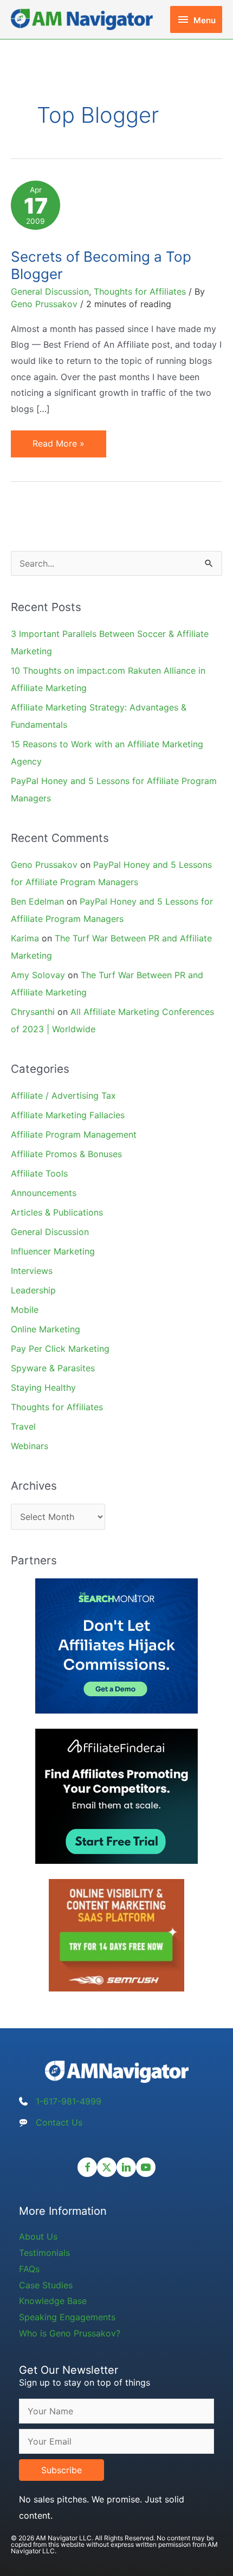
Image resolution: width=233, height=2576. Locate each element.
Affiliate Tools (39, 1173)
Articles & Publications (57, 1212)
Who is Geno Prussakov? (70, 2333)
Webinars (30, 1446)
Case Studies (46, 2285)
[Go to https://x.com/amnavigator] (107, 2167)
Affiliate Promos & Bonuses (66, 1154)
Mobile (25, 1310)
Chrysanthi (33, 1012)
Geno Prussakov (44, 865)
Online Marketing (46, 1329)
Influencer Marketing (53, 1251)
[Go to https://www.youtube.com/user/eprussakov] (146, 2167)
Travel (23, 1426)
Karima (25, 938)
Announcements (44, 1193)
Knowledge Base (53, 2301)
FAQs (29, 2269)
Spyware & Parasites (53, 1368)
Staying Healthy (43, 1387)
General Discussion (50, 291)
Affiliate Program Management (74, 1134)
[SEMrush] (116, 1935)
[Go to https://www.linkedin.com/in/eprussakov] (126, 2167)
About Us (38, 2236)
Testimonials (44, 2253)
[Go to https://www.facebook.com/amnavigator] (87, 2167)
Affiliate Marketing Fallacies (68, 1115)
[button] (62, 2470)
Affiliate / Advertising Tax (63, 1096)
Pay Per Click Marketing (60, 1349)
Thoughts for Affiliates (140, 291)
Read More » (58, 447)
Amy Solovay (38, 975)
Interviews (32, 1271)
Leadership (33, 1290)
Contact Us (59, 2122)
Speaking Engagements (67, 2317)
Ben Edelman (37, 901)
